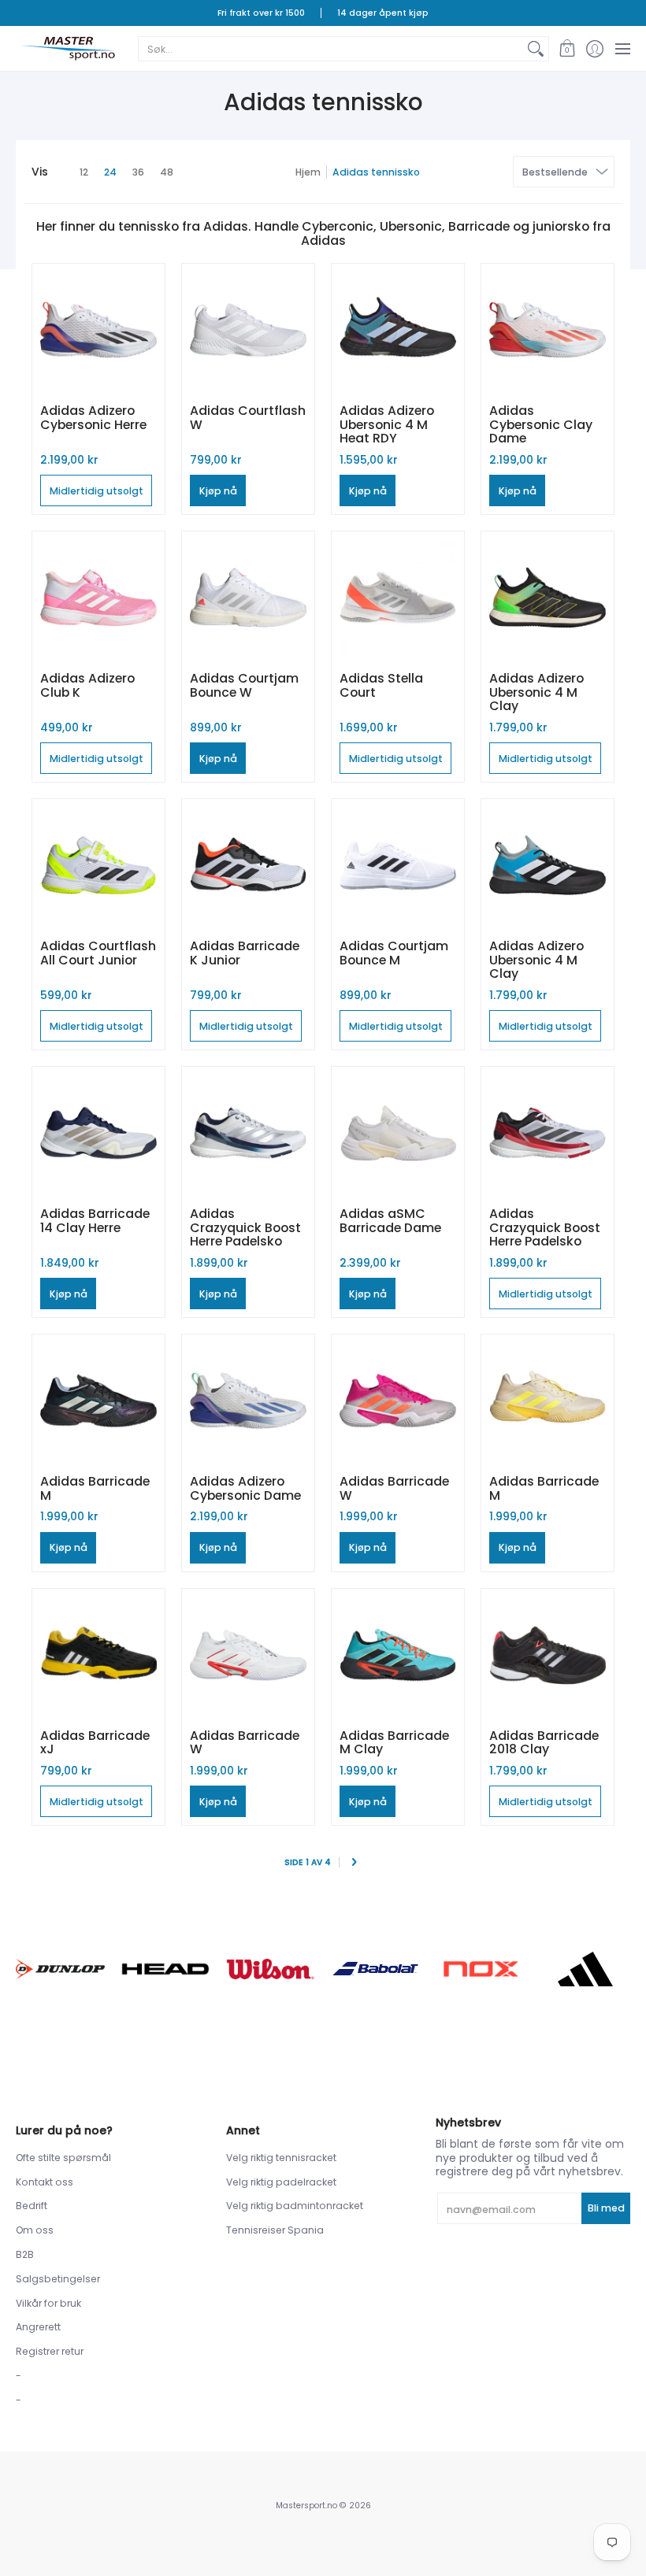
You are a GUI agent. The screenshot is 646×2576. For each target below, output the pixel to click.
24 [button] (110, 172)
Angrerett (38, 2327)
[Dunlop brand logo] (60, 1969)
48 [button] (167, 172)
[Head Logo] (165, 1969)
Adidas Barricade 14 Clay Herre (95, 1221)
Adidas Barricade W (394, 1488)
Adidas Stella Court (381, 685)
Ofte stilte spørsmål (63, 2158)
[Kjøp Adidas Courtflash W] (248, 330)
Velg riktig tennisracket (281, 2158)
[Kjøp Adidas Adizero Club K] (98, 598)
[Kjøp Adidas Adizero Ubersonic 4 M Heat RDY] (398, 330)
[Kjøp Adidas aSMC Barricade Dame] (398, 1133)
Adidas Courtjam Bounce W (244, 685)
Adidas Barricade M (95, 1488)
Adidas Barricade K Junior (245, 953)
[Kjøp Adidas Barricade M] (98, 1401)
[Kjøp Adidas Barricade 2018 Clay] (548, 1655)
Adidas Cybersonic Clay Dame (541, 424)
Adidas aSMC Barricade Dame (390, 1221)
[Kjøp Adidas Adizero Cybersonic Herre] (98, 330)
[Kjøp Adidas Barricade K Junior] (248, 865)
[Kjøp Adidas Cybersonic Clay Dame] (548, 330)
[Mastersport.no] (67, 48)
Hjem (308, 172)
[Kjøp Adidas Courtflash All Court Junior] (98, 865)
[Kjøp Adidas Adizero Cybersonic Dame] (248, 1401)
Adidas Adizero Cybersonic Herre (93, 418)
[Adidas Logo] (586, 1969)
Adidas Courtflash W (248, 418)
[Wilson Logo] (271, 1969)
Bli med (606, 2208)
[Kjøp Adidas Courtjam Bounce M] (398, 865)
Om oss (35, 2230)
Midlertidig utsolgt (97, 491)
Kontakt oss (45, 2182)
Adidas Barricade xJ (95, 1743)
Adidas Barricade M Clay (394, 1743)
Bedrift (32, 2206)
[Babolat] (375, 1969)
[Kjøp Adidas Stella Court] (398, 598)
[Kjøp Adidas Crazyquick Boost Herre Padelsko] (248, 1133)
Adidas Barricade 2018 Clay (544, 1743)
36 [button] (138, 172)
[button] (567, 48)
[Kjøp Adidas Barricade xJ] (98, 1655)
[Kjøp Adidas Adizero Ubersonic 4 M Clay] (548, 598)
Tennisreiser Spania (275, 2230)
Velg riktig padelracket (281, 2182)
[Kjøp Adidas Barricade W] (398, 1401)
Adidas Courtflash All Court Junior (98, 953)
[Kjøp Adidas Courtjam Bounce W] (248, 598)
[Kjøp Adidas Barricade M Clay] (398, 1655)
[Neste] (353, 1863)
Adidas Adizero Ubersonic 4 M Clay (536, 692)
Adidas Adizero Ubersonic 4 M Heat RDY (387, 424)
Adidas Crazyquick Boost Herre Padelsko (245, 1227)
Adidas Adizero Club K (87, 685)
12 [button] (84, 172)
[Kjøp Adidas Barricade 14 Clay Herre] (98, 1133)
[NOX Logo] (480, 1969)
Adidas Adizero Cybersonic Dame (245, 1488)
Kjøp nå (218, 491)
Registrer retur (50, 2351)
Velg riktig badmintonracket (295, 2206)
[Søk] (536, 49)
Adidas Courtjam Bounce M (394, 953)
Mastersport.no (306, 2506)
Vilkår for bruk (48, 2303)
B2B (25, 2254)
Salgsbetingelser (58, 2279)
